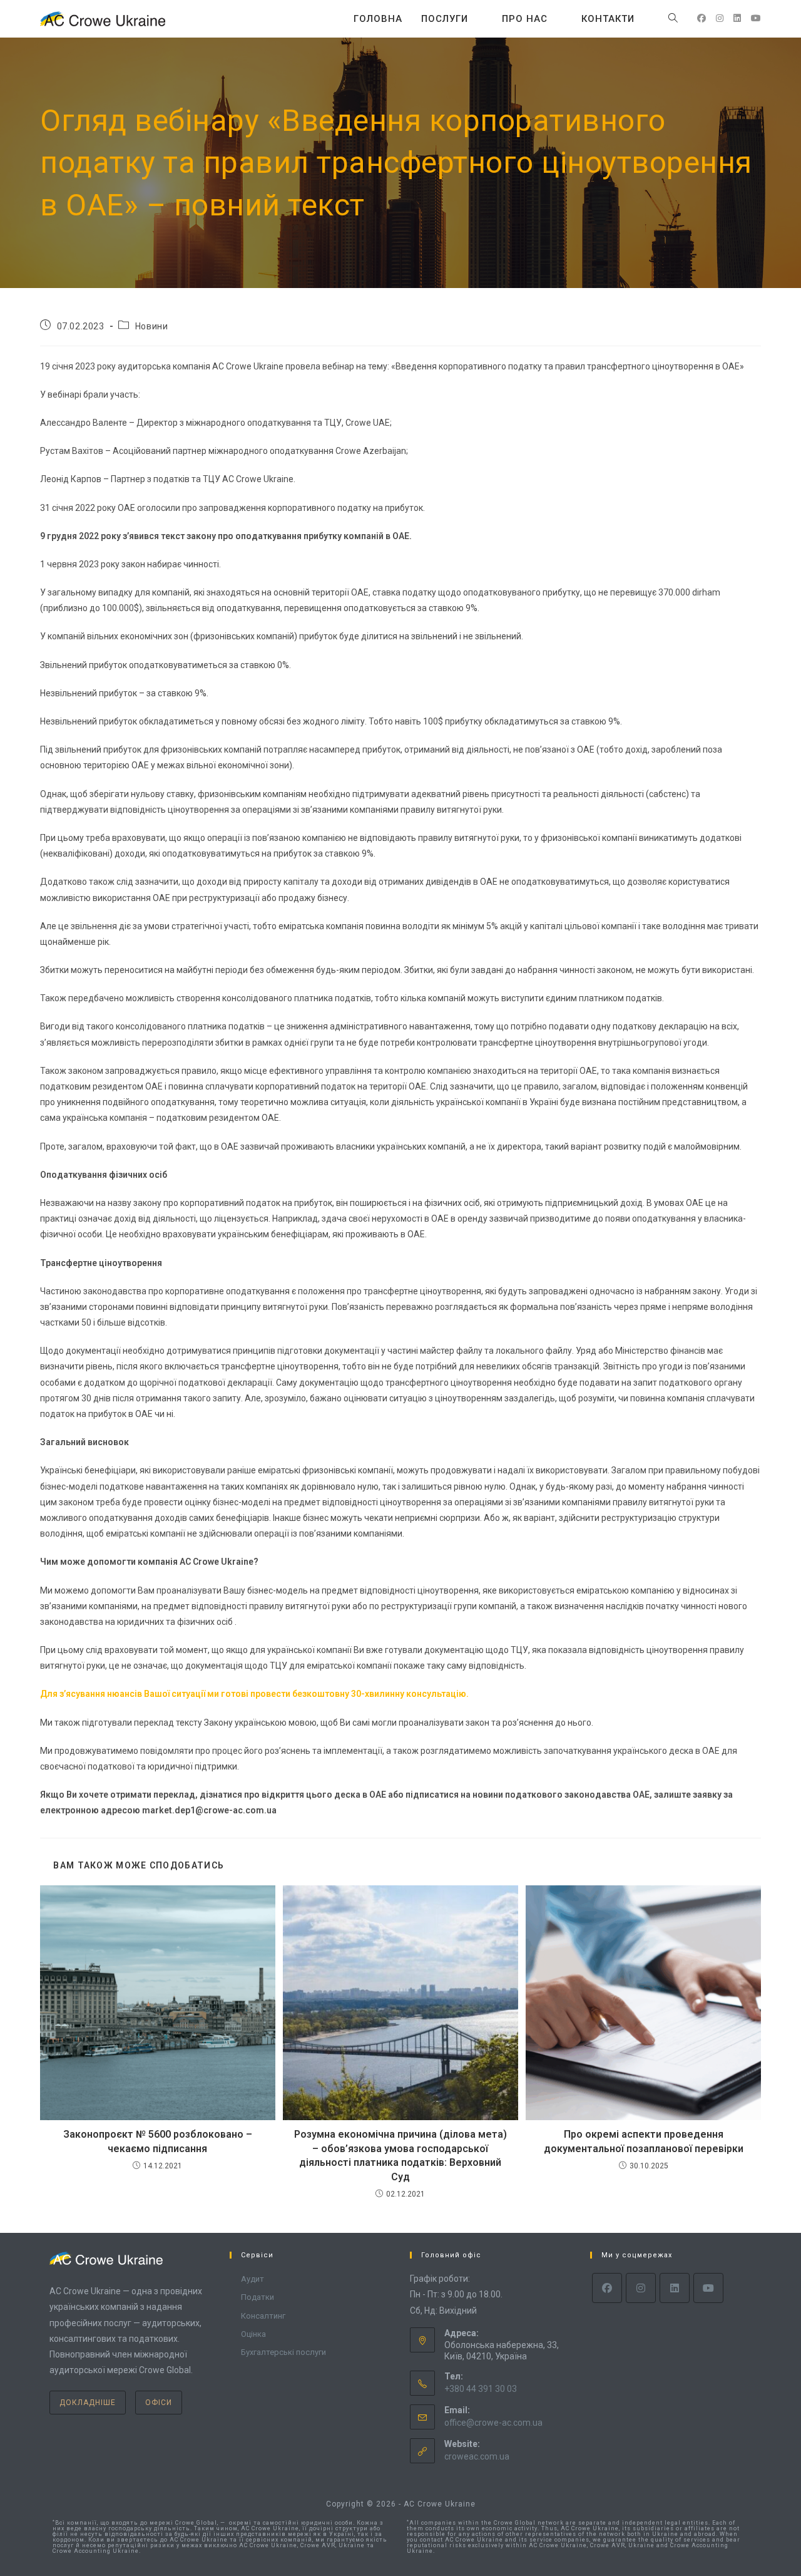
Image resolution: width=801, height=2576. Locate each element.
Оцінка (253, 2334)
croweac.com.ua (477, 2456)
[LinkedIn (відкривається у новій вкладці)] (737, 18)
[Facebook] (607, 2288)
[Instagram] (641, 2288)
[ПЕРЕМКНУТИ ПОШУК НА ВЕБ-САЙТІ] (673, 19)
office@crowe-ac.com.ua (493, 2423)
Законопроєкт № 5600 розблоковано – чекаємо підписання (158, 2141)
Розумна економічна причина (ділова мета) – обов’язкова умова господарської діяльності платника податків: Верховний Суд (400, 2155)
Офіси (159, 2403)
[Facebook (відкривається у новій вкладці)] (702, 18)
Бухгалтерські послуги (283, 2352)
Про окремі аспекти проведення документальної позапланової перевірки (644, 2141)
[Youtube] (708, 2288)
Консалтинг (263, 2316)
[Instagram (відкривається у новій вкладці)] (720, 18)
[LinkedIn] (675, 2288)
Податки (258, 2297)
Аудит (253, 2279)
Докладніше (88, 2403)
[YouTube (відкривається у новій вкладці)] (756, 18)
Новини (152, 326)
